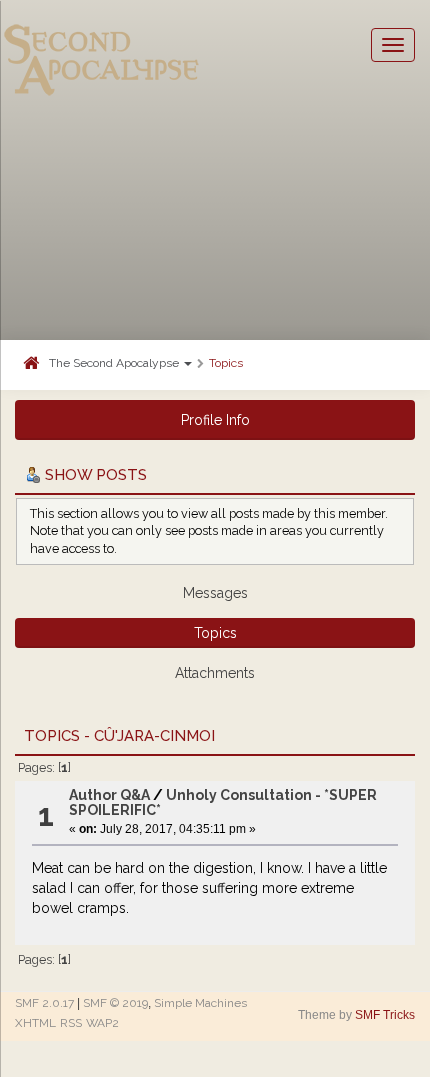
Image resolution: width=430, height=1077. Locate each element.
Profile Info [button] (215, 420)
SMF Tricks (385, 1015)
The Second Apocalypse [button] (115, 363)
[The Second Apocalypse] (102, 45)
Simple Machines (200, 1003)
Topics (226, 363)
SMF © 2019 (115, 1003)
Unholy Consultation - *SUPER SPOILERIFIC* (223, 802)
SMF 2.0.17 (44, 1003)
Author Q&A (109, 795)
